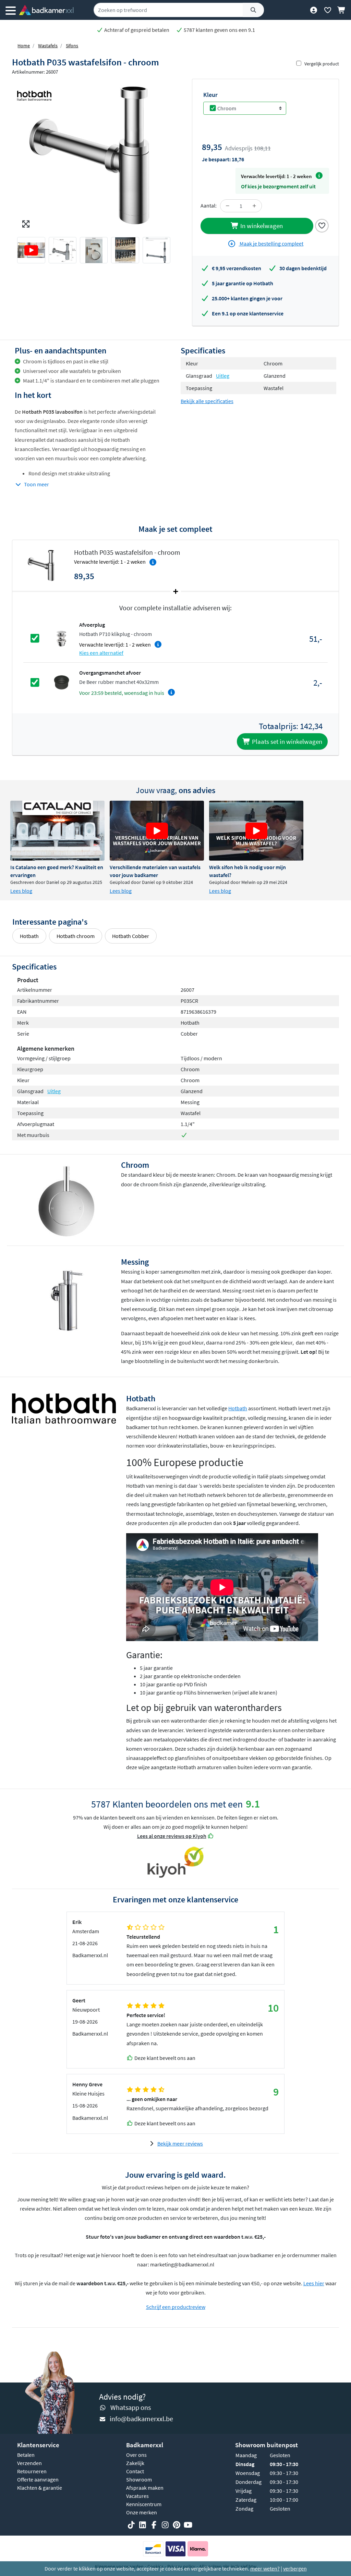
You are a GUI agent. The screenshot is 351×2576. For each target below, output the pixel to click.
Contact (135, 2471)
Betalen (26, 2455)
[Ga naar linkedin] (143, 2525)
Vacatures (137, 2496)
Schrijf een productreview (176, 2307)
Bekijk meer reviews (180, 2143)
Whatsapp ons (131, 2407)
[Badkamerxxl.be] (46, 10)
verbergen (295, 2568)
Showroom (139, 2479)
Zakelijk (135, 2463)
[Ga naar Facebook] (154, 2525)
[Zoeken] (253, 10)
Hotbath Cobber (131, 936)
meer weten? (265, 2568)
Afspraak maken (145, 2488)
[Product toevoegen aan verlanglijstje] (322, 225)
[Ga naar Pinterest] (177, 2525)
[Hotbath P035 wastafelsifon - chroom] (94, 155)
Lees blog (21, 891)
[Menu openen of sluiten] (11, 10)
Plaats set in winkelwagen (286, 741)
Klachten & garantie (40, 2488)
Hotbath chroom (76, 936)
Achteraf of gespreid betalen (136, 30)
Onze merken (142, 2512)
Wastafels (48, 46)
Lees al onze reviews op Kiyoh (172, 1836)
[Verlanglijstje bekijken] (328, 10)
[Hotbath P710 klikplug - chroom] (61, 638)
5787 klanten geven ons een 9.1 (219, 30)
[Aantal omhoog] (254, 206)
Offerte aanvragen (38, 2479)
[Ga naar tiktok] (131, 2525)
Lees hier (314, 2283)
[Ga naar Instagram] (165, 2525)
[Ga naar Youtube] (188, 2525)
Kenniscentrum (144, 2504)
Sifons (72, 46)
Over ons (136, 2455)
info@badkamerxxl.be (141, 2419)
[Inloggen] (313, 10)
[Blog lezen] (57, 831)
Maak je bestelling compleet (271, 243)
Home (24, 46)
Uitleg (223, 376)
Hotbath (29, 936)
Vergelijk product (322, 64)
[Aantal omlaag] (228, 206)
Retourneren (32, 2471)
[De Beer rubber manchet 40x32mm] (61, 682)
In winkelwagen (261, 226)
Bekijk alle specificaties (207, 401)
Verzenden (29, 2463)
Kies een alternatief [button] (101, 653)
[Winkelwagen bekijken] (342, 10)
